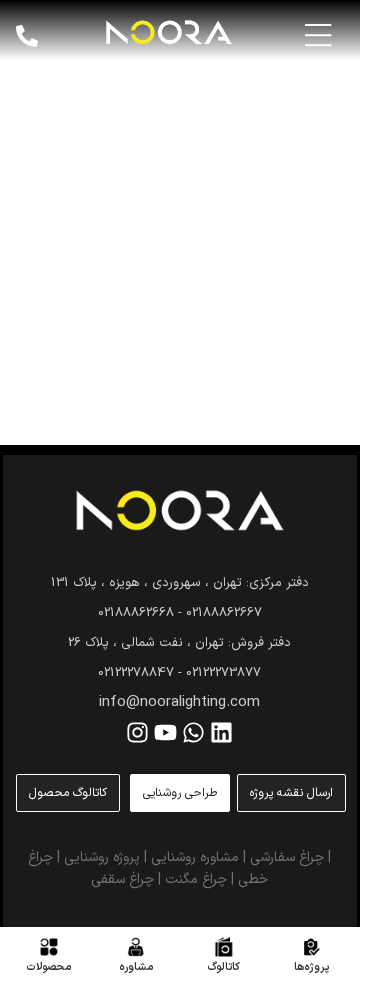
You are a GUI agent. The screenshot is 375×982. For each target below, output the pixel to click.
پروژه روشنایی (102, 857)
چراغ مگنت (196, 879)
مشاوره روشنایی (195, 857)
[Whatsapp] (193, 732)
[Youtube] (165, 732)
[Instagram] (137, 732)
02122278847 (136, 673)
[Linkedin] (221, 732)
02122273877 (223, 673)
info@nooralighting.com (179, 702)
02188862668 (136, 613)
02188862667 (224, 613)
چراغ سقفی (122, 879)
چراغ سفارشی (287, 857)
